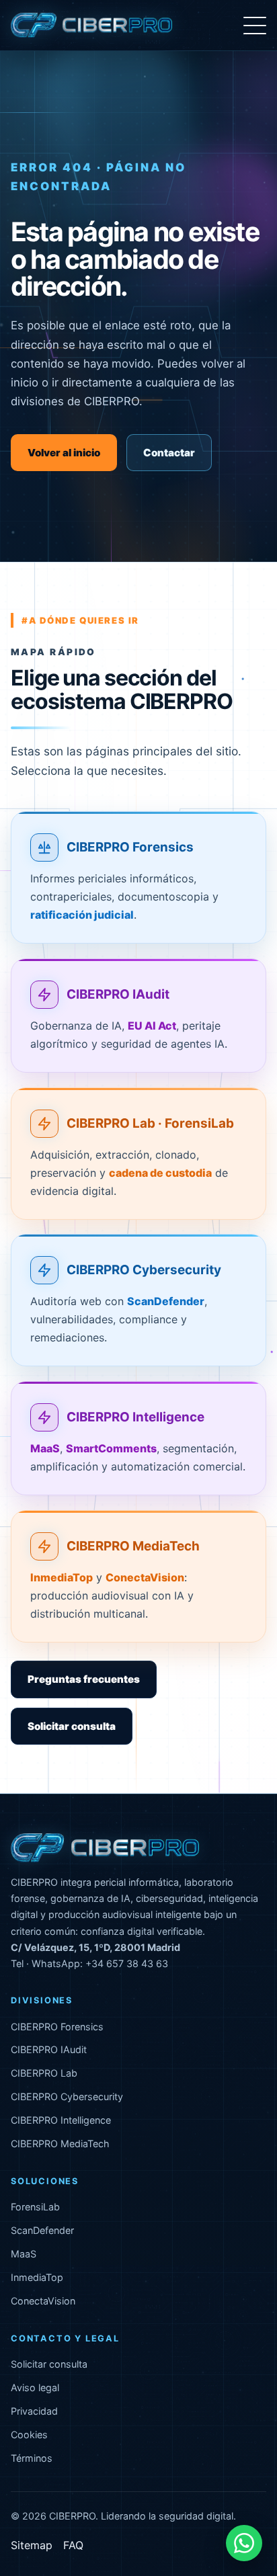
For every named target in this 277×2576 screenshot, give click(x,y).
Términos (32, 2458)
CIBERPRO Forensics (130, 848)
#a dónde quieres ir (80, 620)
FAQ (73, 2545)
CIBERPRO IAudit (118, 994)
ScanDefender (42, 2230)
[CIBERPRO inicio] (91, 26)
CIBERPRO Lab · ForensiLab (150, 1123)
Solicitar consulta (72, 1726)
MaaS (24, 2254)
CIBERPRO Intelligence (135, 1417)
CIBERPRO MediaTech (133, 1546)
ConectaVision (43, 2301)
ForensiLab (35, 2207)
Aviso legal (35, 2387)
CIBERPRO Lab (44, 2073)
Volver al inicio (64, 453)
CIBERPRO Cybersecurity (144, 1271)
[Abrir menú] (255, 26)
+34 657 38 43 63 (127, 1963)
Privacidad (34, 2411)
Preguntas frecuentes (84, 1679)
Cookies (29, 2435)
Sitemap (32, 2545)
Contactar (169, 453)
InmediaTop (37, 2277)
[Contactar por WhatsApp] (244, 2543)
